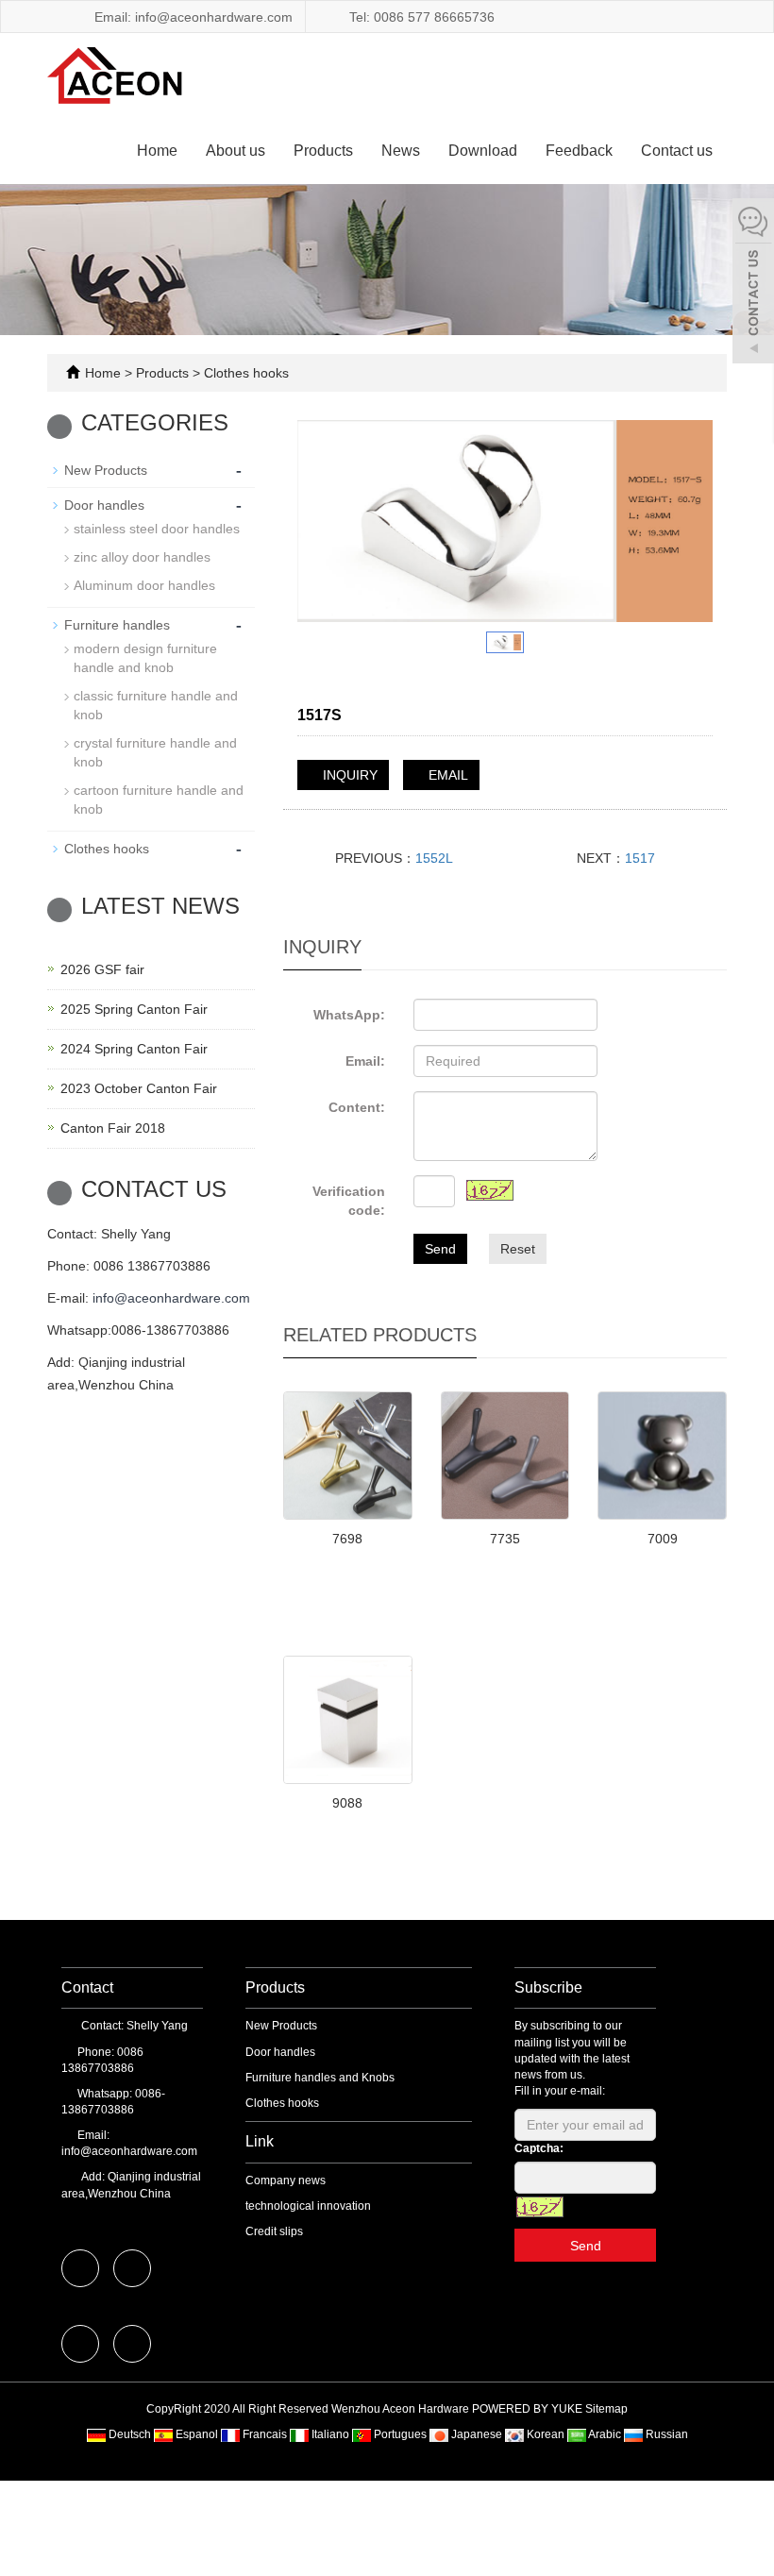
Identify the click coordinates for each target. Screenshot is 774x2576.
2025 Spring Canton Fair (134, 1009)
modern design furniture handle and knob (145, 658)
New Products (106, 470)
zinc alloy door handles (142, 557)
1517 (640, 858)
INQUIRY (348, 775)
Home (157, 151)
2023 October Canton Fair (139, 1088)
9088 (347, 1803)
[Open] (753, 283)
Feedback (579, 151)
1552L (434, 858)
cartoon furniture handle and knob (159, 800)
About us (236, 151)
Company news (286, 2180)
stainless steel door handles (157, 529)
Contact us (677, 151)
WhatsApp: (349, 1015)
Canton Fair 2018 (113, 1128)
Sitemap (606, 2409)
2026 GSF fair (102, 969)
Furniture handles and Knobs (320, 2078)
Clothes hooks (244, 373)
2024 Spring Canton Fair (134, 1049)
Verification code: (349, 1201)
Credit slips (274, 2231)
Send (440, 1249)
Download (483, 151)
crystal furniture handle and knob (155, 752)
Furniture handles (117, 625)
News (401, 151)
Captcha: (539, 2148)
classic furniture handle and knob (156, 705)
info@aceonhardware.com (171, 1298)
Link (260, 2141)
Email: (365, 1061)
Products (323, 151)
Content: (357, 1107)
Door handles (104, 505)
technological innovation (308, 2206)
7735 (505, 1539)
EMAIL (446, 775)
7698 (347, 1539)
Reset (518, 1249)
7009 (663, 1539)
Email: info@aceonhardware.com (192, 17)
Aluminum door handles (144, 585)
